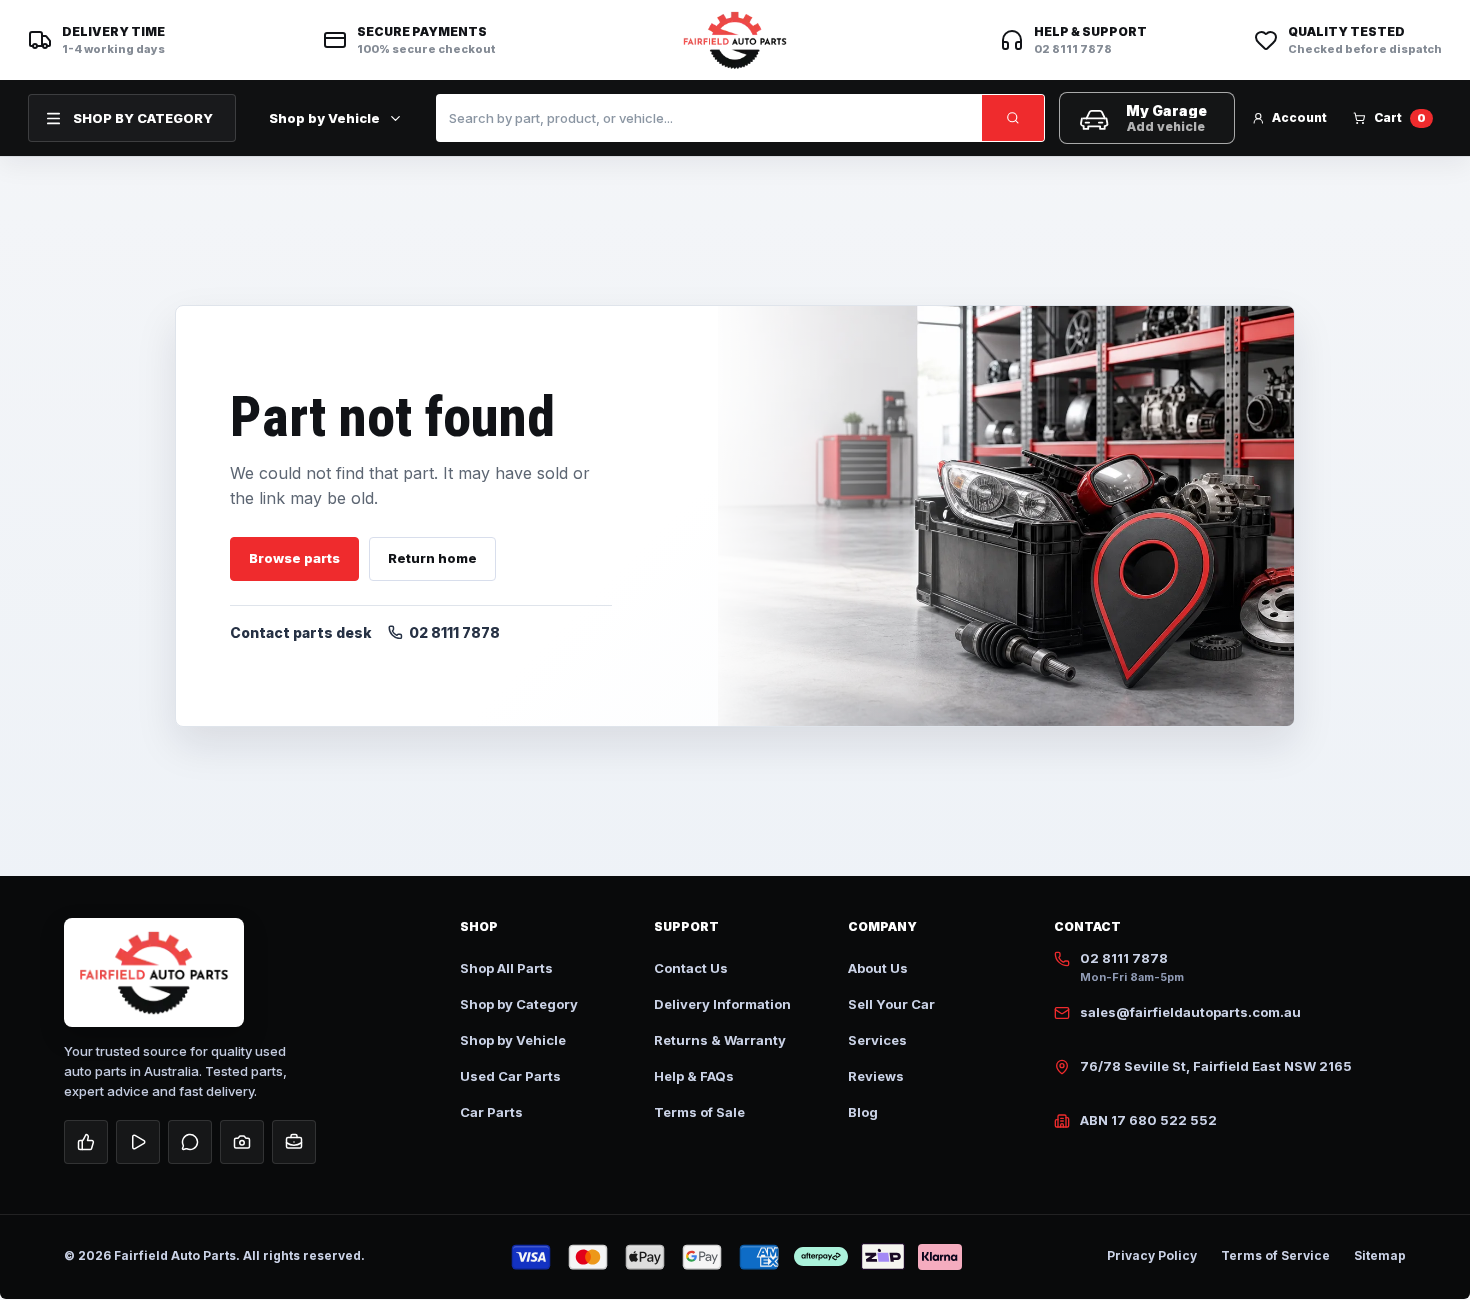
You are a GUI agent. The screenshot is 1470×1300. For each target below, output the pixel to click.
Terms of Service (1275, 1255)
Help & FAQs (694, 1076)
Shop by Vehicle (324, 118)
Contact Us (691, 968)
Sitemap (1380, 1255)
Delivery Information (722, 1004)
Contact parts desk (301, 632)
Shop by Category (519, 1004)
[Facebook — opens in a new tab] (86, 1142)
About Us (878, 968)
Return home (432, 558)
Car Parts (491, 1112)
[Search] (1013, 118)
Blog (863, 1112)
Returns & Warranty (720, 1040)
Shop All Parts (506, 968)
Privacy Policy (1152, 1255)
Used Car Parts (510, 1076)
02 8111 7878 (454, 632)
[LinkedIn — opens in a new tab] (294, 1142)
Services (877, 1040)
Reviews (876, 1076)
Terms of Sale (699, 1112)
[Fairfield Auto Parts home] (735, 40)
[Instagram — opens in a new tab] (242, 1142)
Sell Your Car (891, 1004)
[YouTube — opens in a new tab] (138, 1142)
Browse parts (294, 558)
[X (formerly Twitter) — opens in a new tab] (190, 1142)
